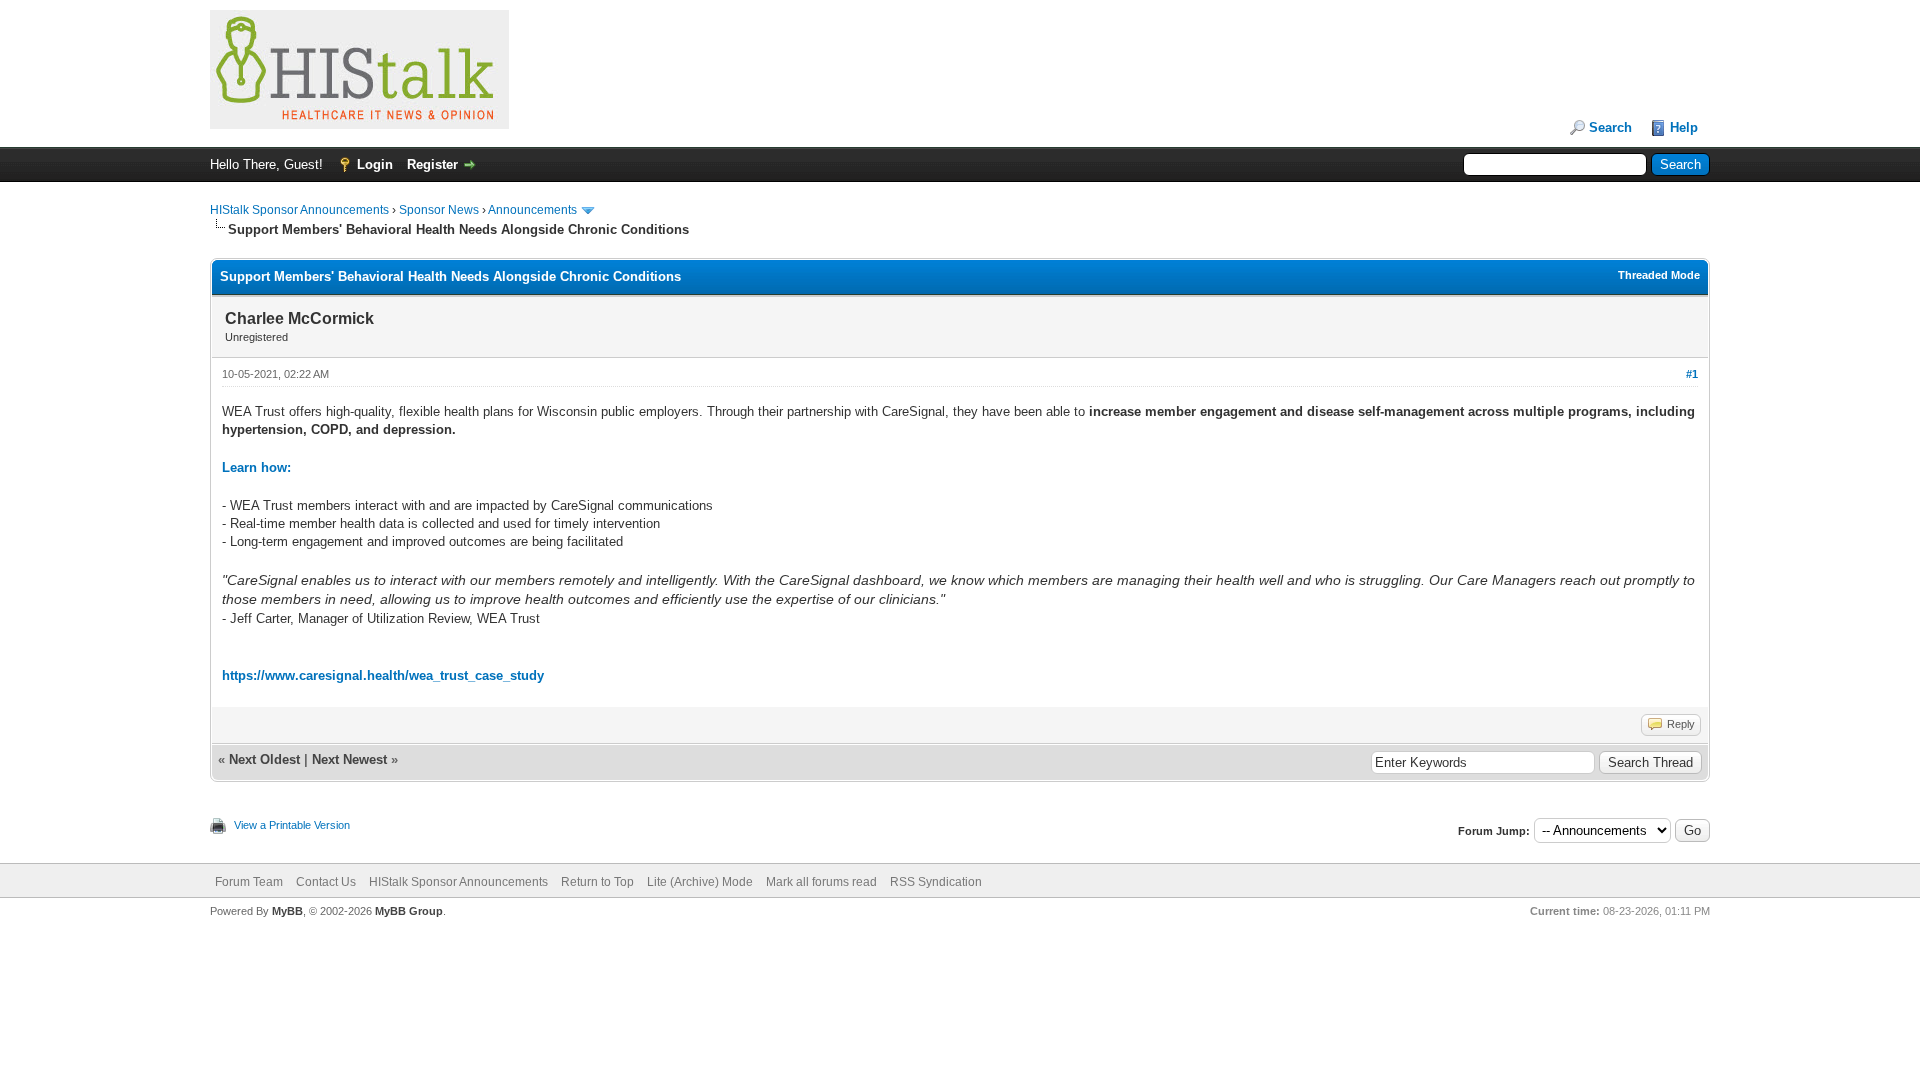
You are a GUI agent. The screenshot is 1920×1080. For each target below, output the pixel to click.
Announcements (532, 210)
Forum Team (249, 882)
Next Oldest (264, 759)
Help (1684, 127)
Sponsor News (439, 210)
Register (432, 164)
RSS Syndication (936, 882)
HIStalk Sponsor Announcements (299, 210)
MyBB (287, 911)
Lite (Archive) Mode (700, 882)
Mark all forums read (821, 882)
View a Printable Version (292, 825)
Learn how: (256, 467)
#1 (1692, 374)
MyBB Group (409, 911)
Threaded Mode (1659, 275)
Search (1610, 127)
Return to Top (597, 882)
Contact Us (326, 882)
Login (375, 164)
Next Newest (349, 759)
